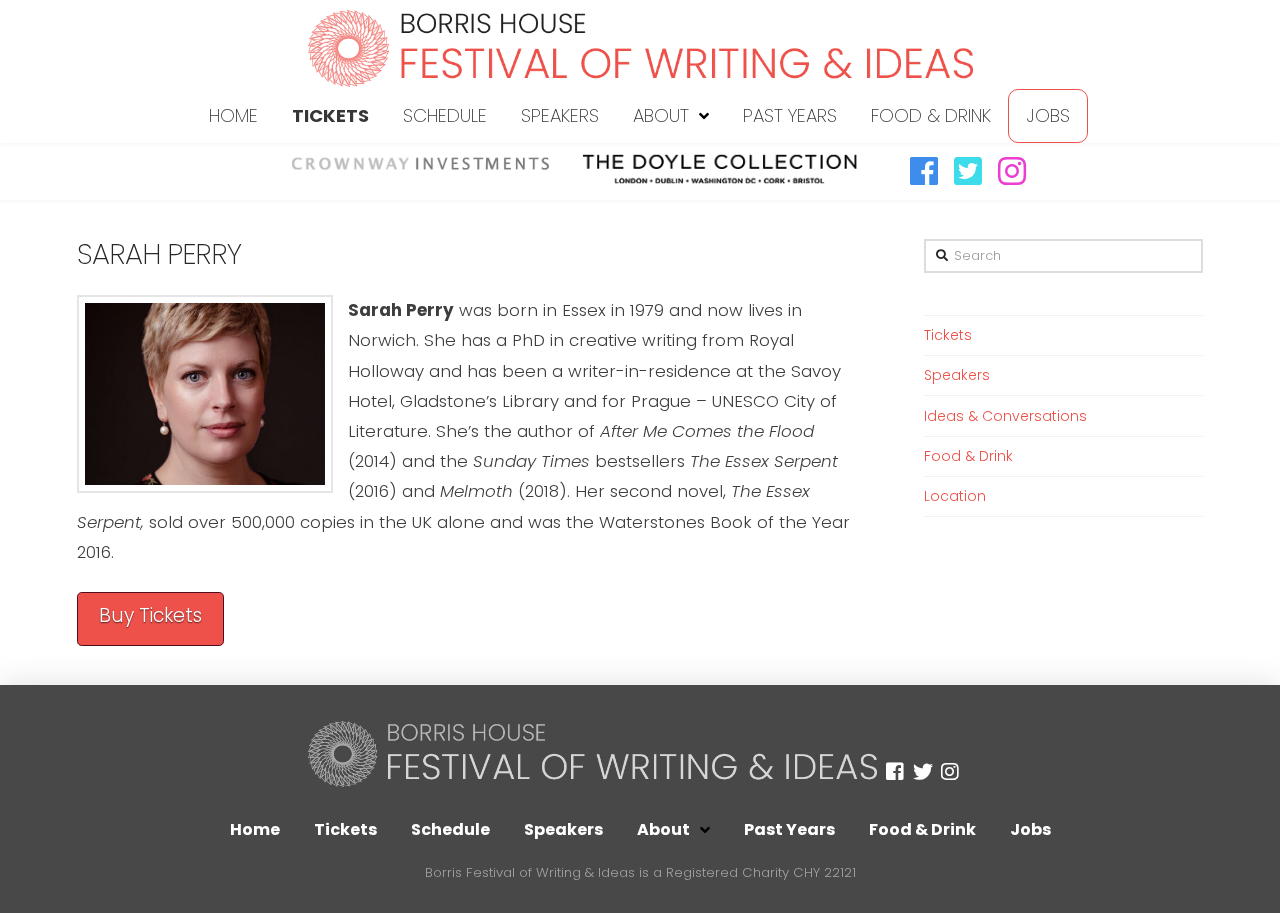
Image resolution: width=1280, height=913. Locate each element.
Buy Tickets (150, 615)
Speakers (957, 375)
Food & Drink (968, 456)
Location (955, 496)
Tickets (948, 335)
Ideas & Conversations (1005, 416)
